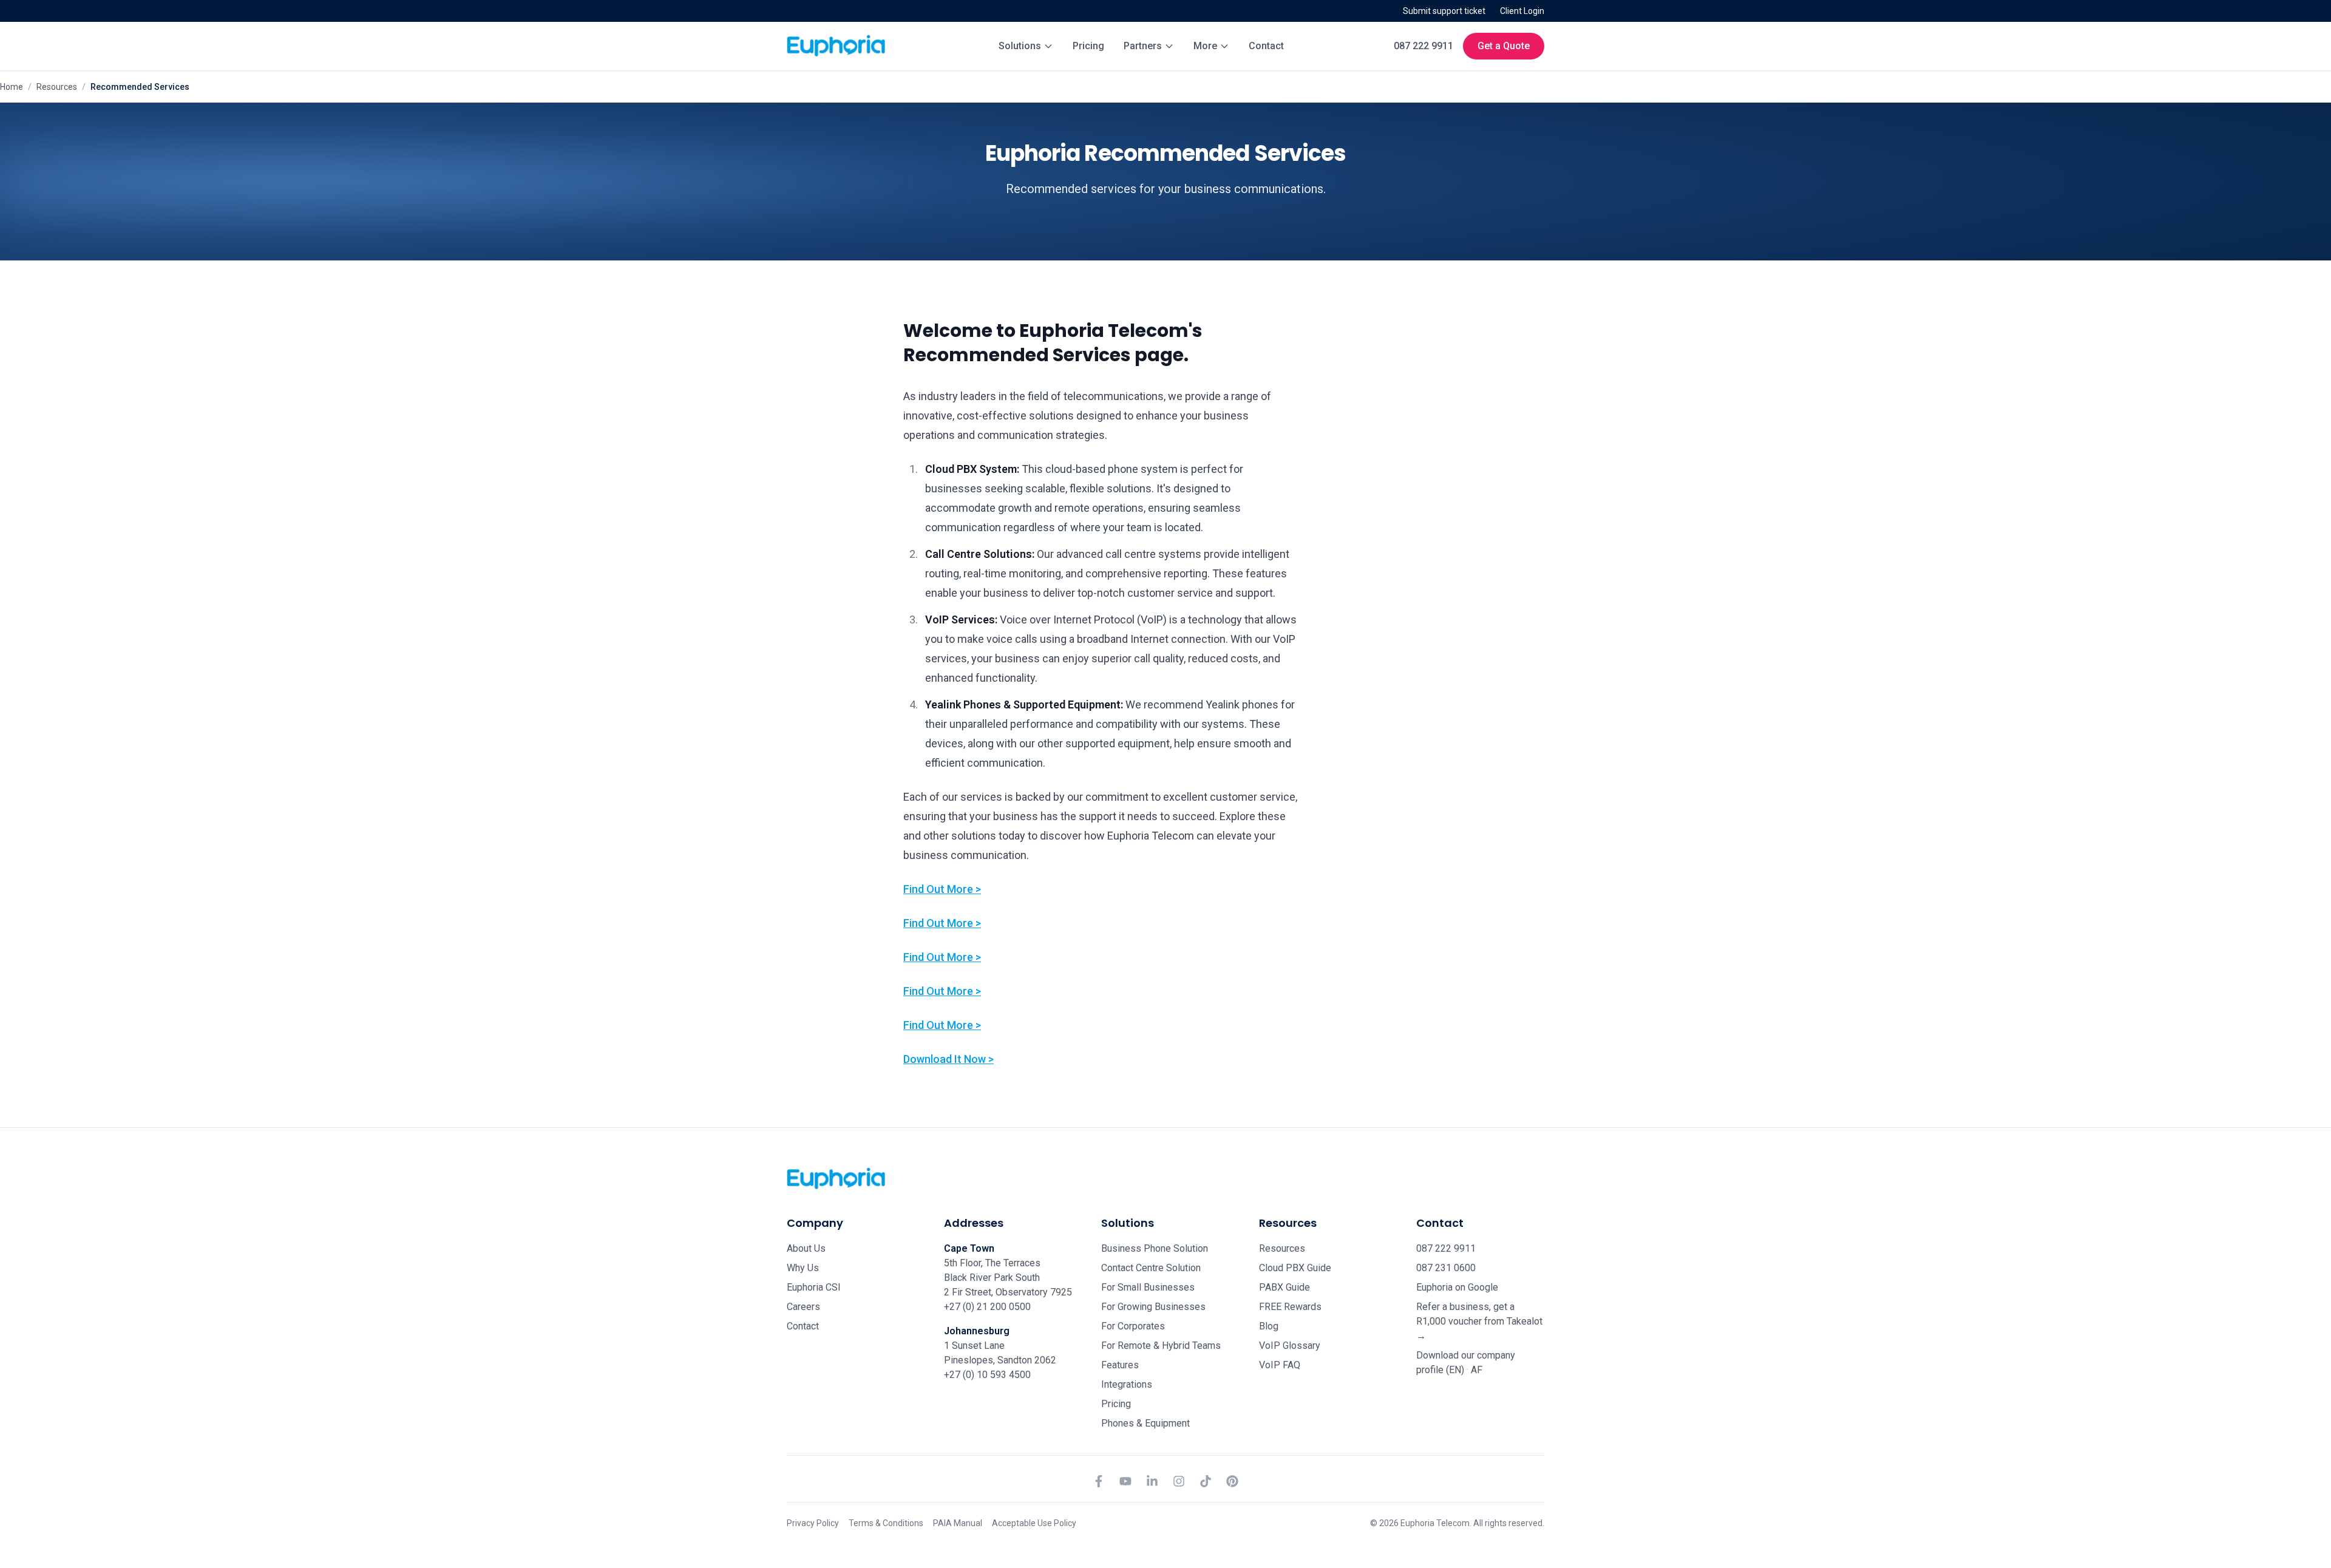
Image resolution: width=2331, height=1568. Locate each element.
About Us (806, 1248)
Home (12, 87)
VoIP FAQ (1280, 1365)
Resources (57, 87)
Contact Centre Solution (1151, 1268)
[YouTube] (1125, 1481)
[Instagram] (1179, 1481)
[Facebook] (1099, 1481)
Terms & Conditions (886, 1523)
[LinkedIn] (1152, 1481)
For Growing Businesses (1153, 1307)
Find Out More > (942, 889)
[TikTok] (1206, 1481)
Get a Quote (1504, 46)
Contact (1266, 46)
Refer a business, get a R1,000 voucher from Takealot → (1479, 1321)
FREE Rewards (1290, 1307)
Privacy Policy (813, 1523)
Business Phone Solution (1155, 1248)
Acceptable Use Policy (1034, 1523)
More (1205, 46)
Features (1120, 1365)
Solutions (1020, 46)
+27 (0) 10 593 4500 (987, 1375)
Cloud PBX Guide (1295, 1268)
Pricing (1088, 46)
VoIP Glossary (1290, 1346)
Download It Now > (948, 1059)
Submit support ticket (1444, 11)
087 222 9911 (1423, 46)
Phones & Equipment (1145, 1423)
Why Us (803, 1268)
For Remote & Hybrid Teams (1161, 1346)
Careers (803, 1307)
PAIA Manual (958, 1523)
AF (1477, 1370)
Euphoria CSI (814, 1287)
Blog (1269, 1326)
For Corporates (1133, 1326)
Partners (1143, 46)
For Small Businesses (1148, 1287)
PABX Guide (1284, 1287)
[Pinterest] (1232, 1481)
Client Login (1522, 11)
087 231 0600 (1446, 1268)
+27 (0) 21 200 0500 (987, 1307)
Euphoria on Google (1457, 1287)
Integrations (1127, 1384)
